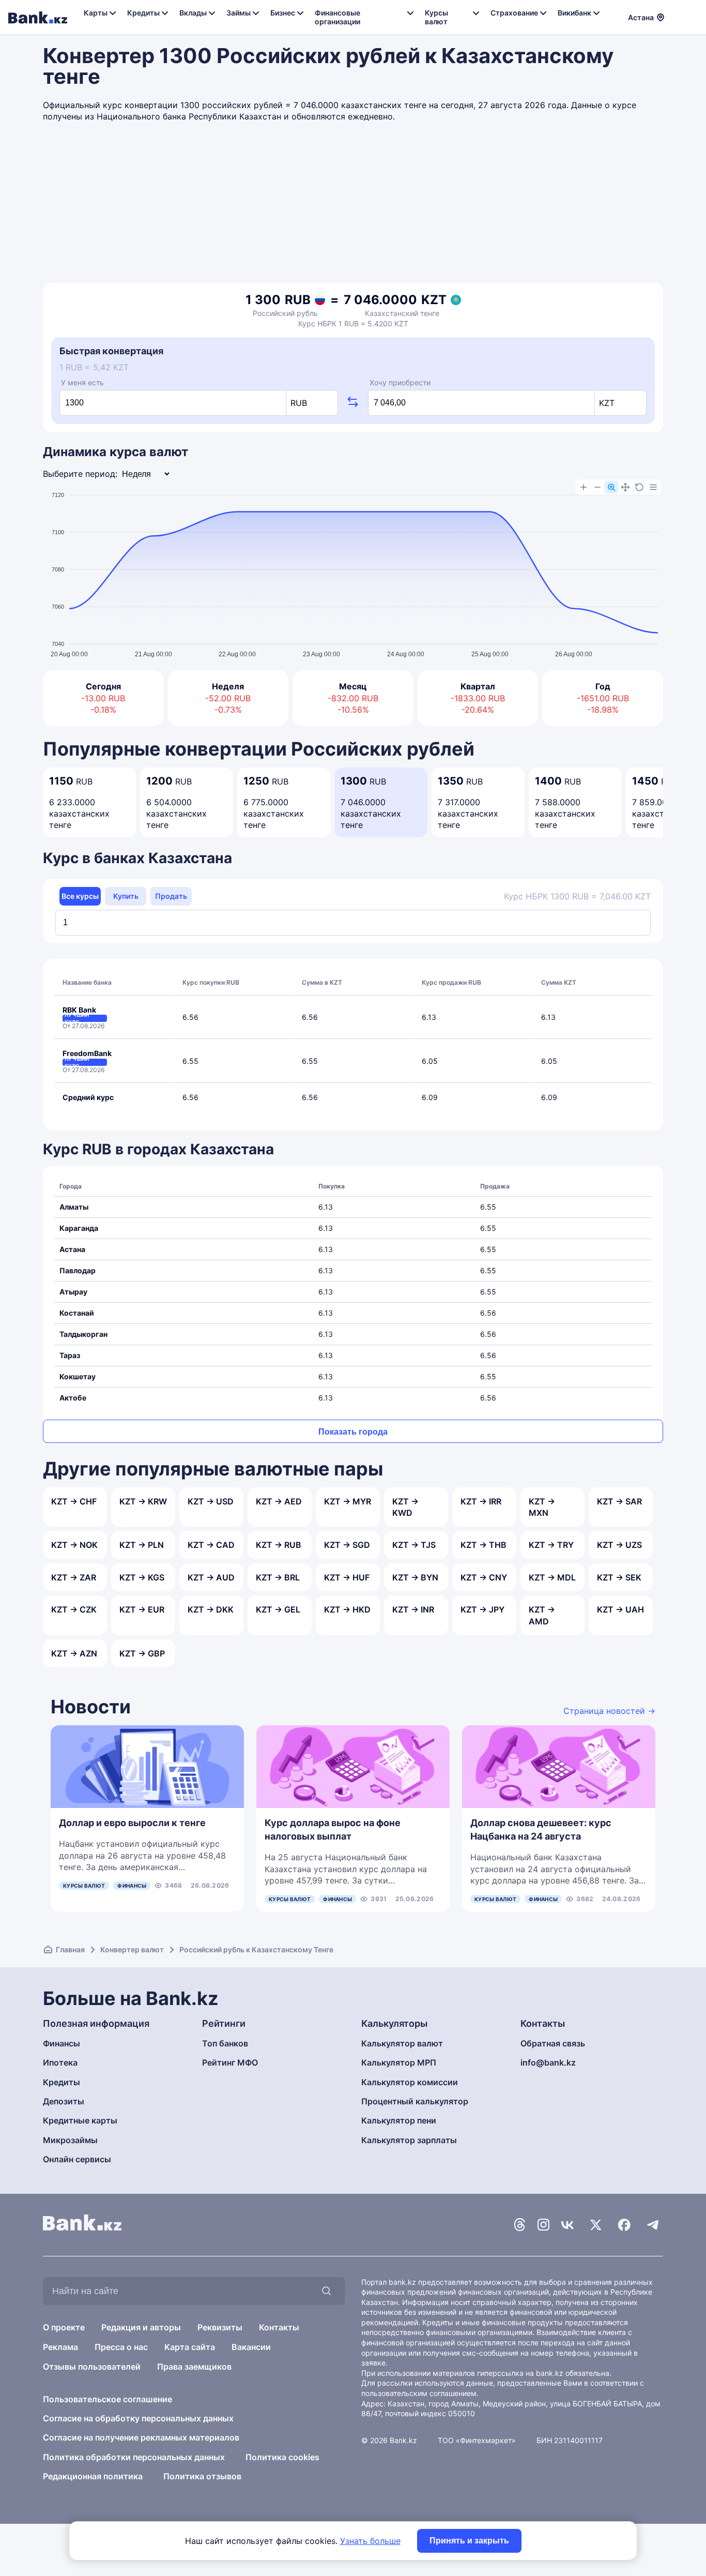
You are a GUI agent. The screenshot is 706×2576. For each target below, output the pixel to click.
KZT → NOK (74, 1545)
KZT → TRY (551, 1545)
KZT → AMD (542, 1615)
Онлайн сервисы (77, 2159)
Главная (70, 1949)
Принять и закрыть (469, 2541)
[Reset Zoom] (639, 487)
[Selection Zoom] (611, 487)
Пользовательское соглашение (108, 2399)
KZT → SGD (347, 1545)
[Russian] (679, 16)
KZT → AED (279, 1501)
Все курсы (80, 896)
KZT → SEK (619, 1577)
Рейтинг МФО (230, 2062)
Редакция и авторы (141, 2327)
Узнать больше (370, 2541)
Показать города (353, 1432)
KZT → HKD (347, 1609)
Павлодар (78, 1270)
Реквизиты (220, 2327)
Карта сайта (190, 2347)
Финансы (132, 1886)
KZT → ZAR (74, 1577)
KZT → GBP (142, 1653)
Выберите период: (80, 474)
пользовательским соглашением (419, 2393)
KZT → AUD (211, 1577)
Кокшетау (78, 1376)
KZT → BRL (278, 1577)
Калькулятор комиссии (410, 2082)
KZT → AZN (74, 1653)
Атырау (73, 1292)
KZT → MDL (552, 1577)
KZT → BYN (415, 1577)
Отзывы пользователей (92, 2367)
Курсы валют (84, 1886)
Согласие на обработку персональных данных (138, 2418)
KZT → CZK (74, 1609)
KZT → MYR (348, 1501)
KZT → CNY (484, 1577)
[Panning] (625, 487)
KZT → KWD (405, 1507)
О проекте (64, 2327)
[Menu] (653, 487)
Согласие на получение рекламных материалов (141, 2437)
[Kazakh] (691, 16)
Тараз (70, 1355)
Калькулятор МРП (399, 2062)
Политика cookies (282, 2457)
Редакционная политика (93, 2476)
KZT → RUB (279, 1545)
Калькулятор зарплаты (409, 2140)
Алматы (74, 1207)
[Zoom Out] (597, 487)
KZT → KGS (142, 1577)
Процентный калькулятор (415, 2101)
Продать (171, 896)
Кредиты (62, 2082)
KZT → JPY (482, 1609)
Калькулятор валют (402, 2043)
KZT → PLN (142, 1545)
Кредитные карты (80, 2120)
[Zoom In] (584, 487)
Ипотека (60, 2062)
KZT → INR (413, 1609)
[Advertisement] (353, 205)
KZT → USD (211, 1501)
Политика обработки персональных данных (134, 2457)
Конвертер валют (132, 1949)
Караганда (79, 1228)
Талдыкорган (83, 1334)
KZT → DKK (211, 1609)
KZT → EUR (142, 1609)
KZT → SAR (619, 1501)
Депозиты (64, 2101)
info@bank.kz (548, 2062)
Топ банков (225, 2043)
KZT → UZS (619, 1545)
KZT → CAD (211, 1545)
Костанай (77, 1313)
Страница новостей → (609, 1711)
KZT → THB (484, 1545)
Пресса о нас (121, 2347)
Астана (72, 1249)
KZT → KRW (143, 1501)
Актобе (73, 1398)
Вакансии (251, 2347)
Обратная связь (553, 2043)
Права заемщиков (194, 2367)
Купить (126, 896)
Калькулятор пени (399, 2120)
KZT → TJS (414, 1545)
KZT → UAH (620, 1609)
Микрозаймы (70, 2140)
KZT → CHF (74, 1501)
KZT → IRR (481, 1501)
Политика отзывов (202, 2476)
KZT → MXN (542, 1507)
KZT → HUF (347, 1577)
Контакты (279, 2327)
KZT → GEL (278, 1609)
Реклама (60, 2347)
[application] (353, 570)
